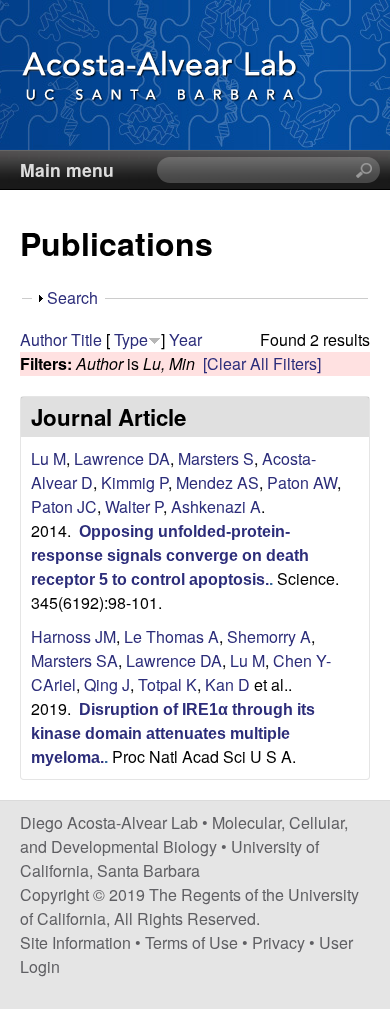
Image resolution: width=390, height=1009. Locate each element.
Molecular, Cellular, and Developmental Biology (184, 834)
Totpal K (167, 684)
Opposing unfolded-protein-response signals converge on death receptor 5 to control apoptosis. (170, 555)
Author (43, 339)
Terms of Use (191, 942)
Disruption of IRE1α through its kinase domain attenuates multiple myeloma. (173, 733)
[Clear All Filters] (262, 363)
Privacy (278, 942)
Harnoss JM (73, 636)
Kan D (227, 684)
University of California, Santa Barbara (169, 858)
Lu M (48, 458)
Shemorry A (269, 636)
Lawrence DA (122, 458)
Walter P (134, 506)
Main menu (67, 169)
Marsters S (216, 458)
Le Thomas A (171, 636)
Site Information (75, 942)
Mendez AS (217, 482)
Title (86, 339)
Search (72, 297)
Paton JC (64, 506)
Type (131, 339)
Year (185, 339)
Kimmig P (134, 482)
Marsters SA (74, 660)
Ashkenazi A (216, 506)
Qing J (107, 684)
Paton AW (302, 482)
